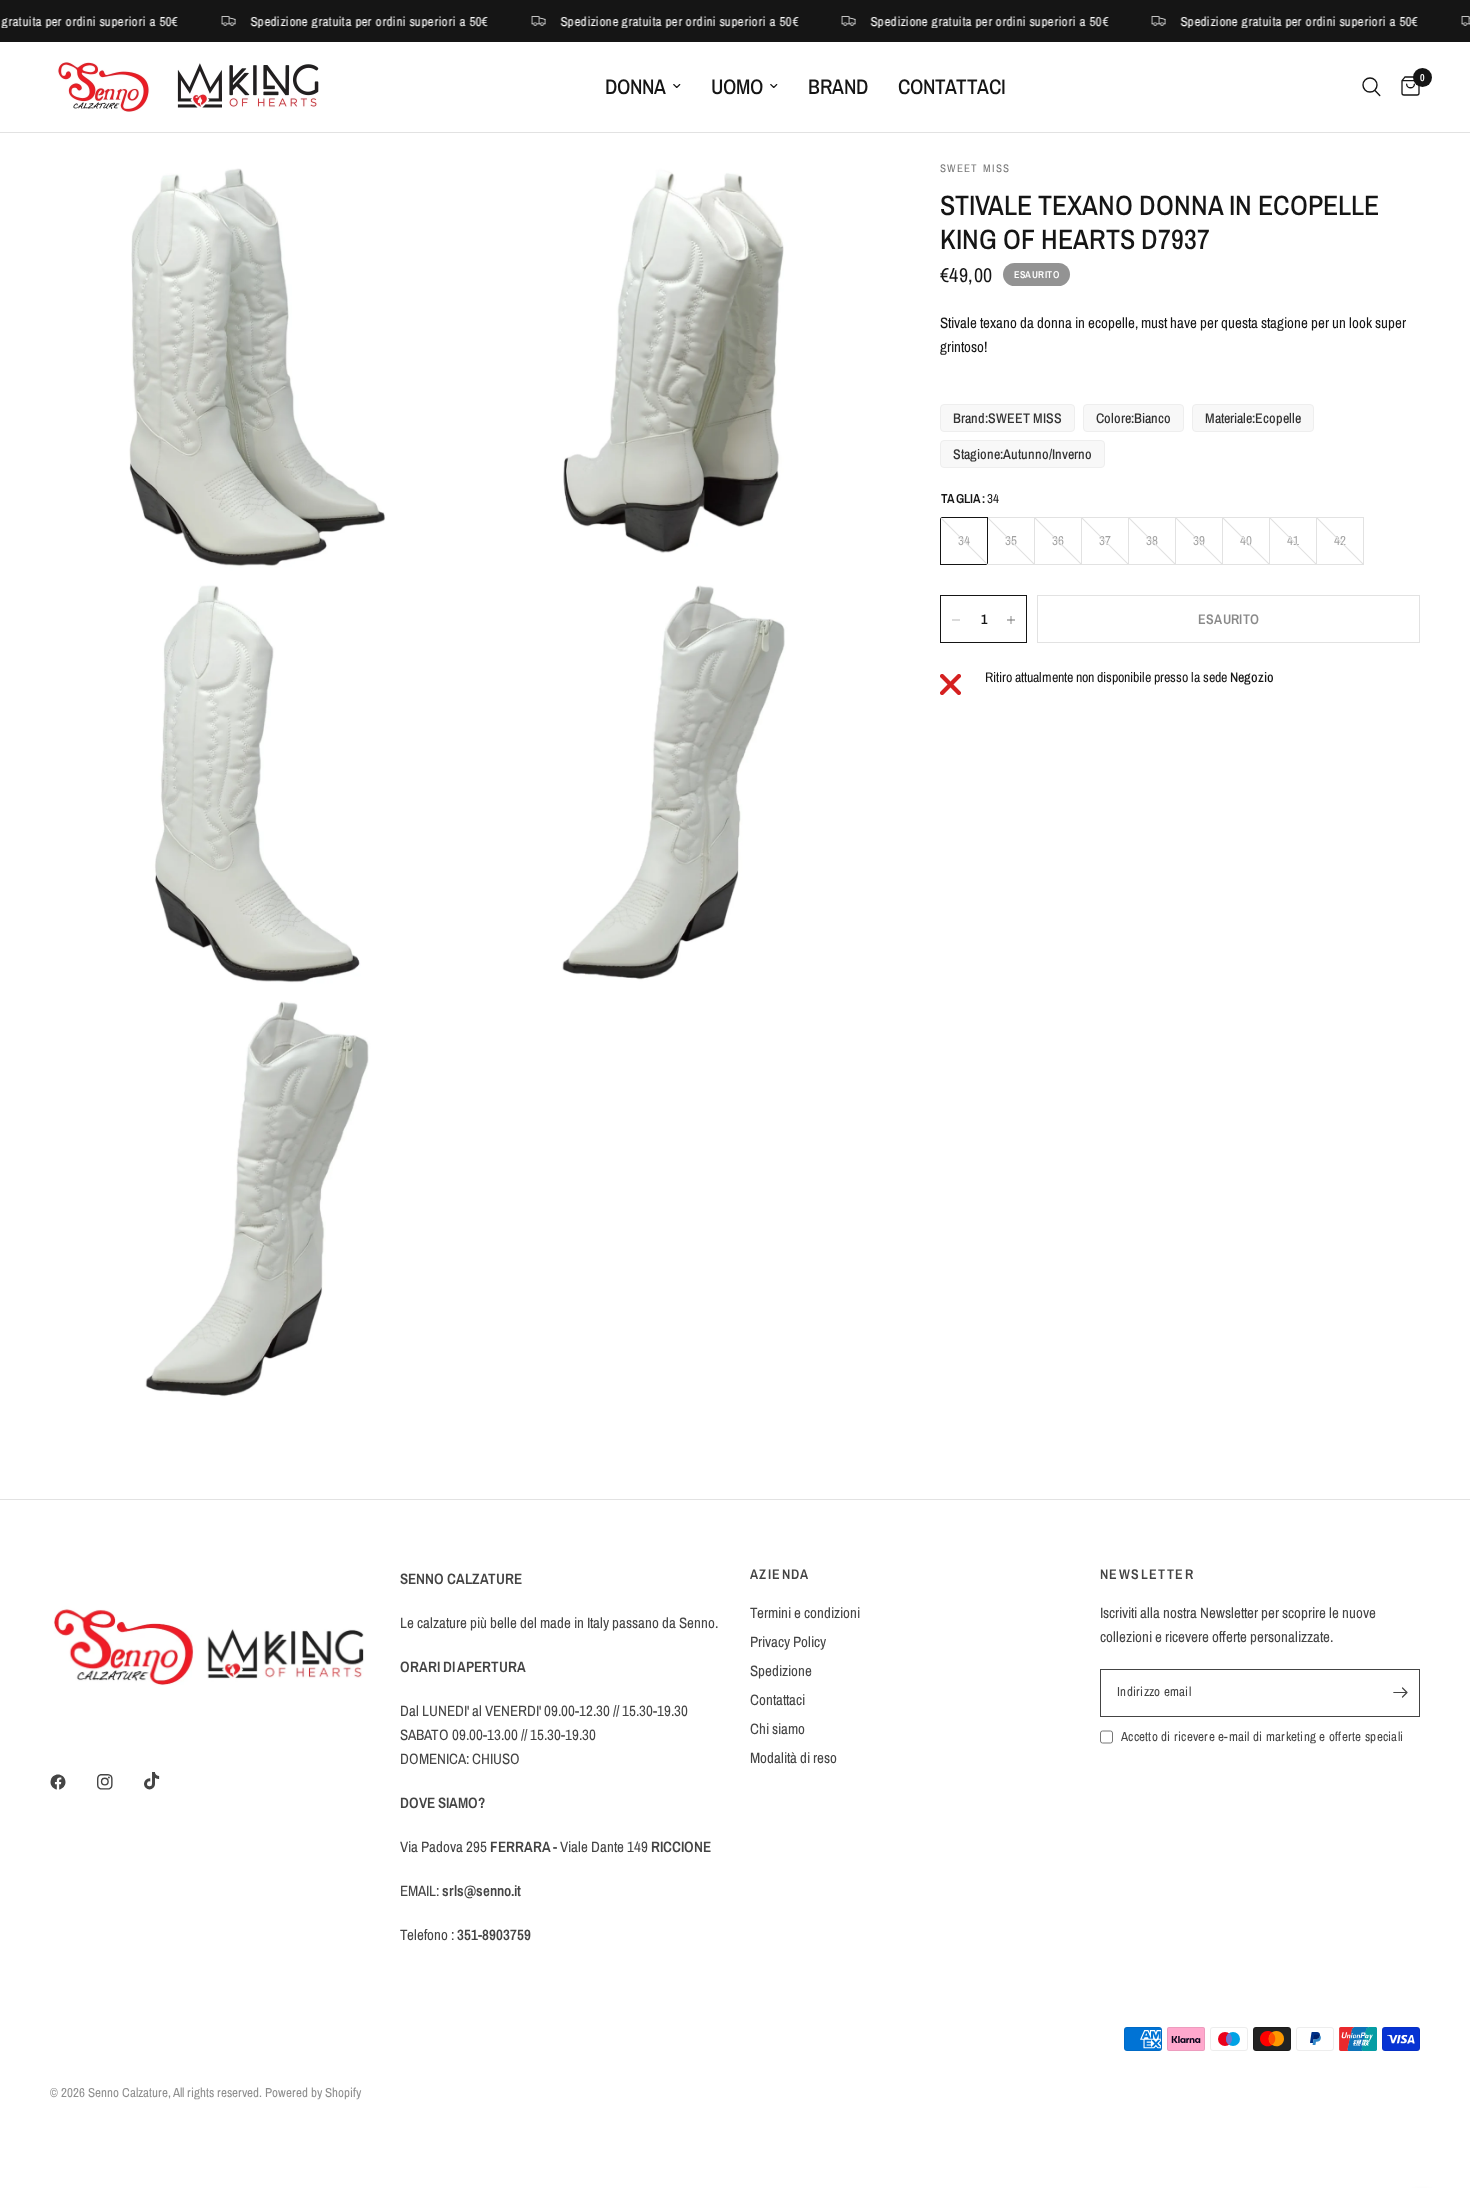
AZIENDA (780, 1574)
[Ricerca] (1371, 87)
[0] (1405, 87)
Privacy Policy (788, 1641)
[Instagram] (119, 1782)
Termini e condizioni (805, 1612)
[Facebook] (72, 1782)
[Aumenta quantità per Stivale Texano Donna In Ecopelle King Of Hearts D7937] (1011, 620)
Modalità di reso (793, 1757)
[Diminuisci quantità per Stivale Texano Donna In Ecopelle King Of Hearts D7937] (956, 620)
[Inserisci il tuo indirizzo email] (1400, 1693)
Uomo (737, 86)
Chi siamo (777, 1728)
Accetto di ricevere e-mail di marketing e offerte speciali (1262, 1736)
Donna (635, 86)
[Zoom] (422, 202)
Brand (838, 86)
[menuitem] (643, 87)
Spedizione (781, 1670)
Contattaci (952, 86)
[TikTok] (166, 1781)
